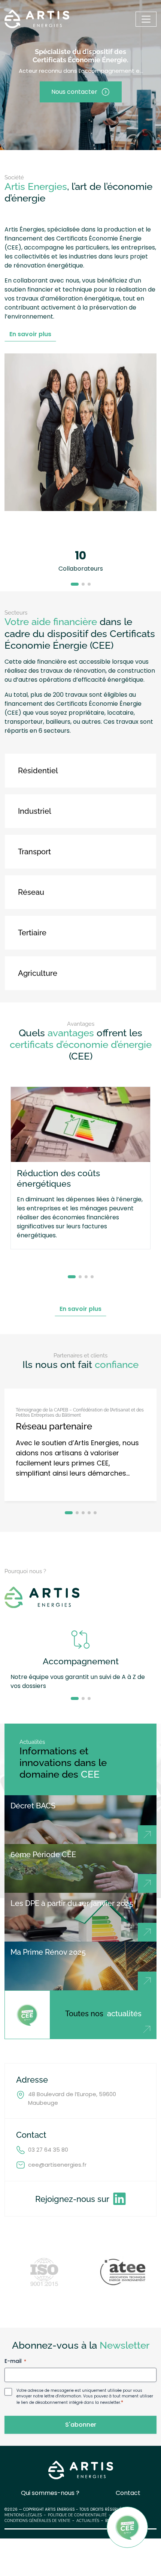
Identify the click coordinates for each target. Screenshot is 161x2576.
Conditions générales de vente (37, 2521)
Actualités (88, 2521)
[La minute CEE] (27, 2015)
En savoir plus (30, 334)
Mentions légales (23, 2515)
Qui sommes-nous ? (50, 2493)
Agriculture (38, 973)
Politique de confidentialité (77, 2515)
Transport (34, 852)
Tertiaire (32, 933)
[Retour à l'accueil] (37, 19)
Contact (128, 2493)
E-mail (15, 2361)
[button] (75, 584)
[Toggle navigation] (146, 19)
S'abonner (81, 2425)
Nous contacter (74, 92)
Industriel (35, 811)
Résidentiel (38, 771)
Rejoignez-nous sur (72, 2199)
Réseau (31, 892)
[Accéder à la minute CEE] (127, 2527)
